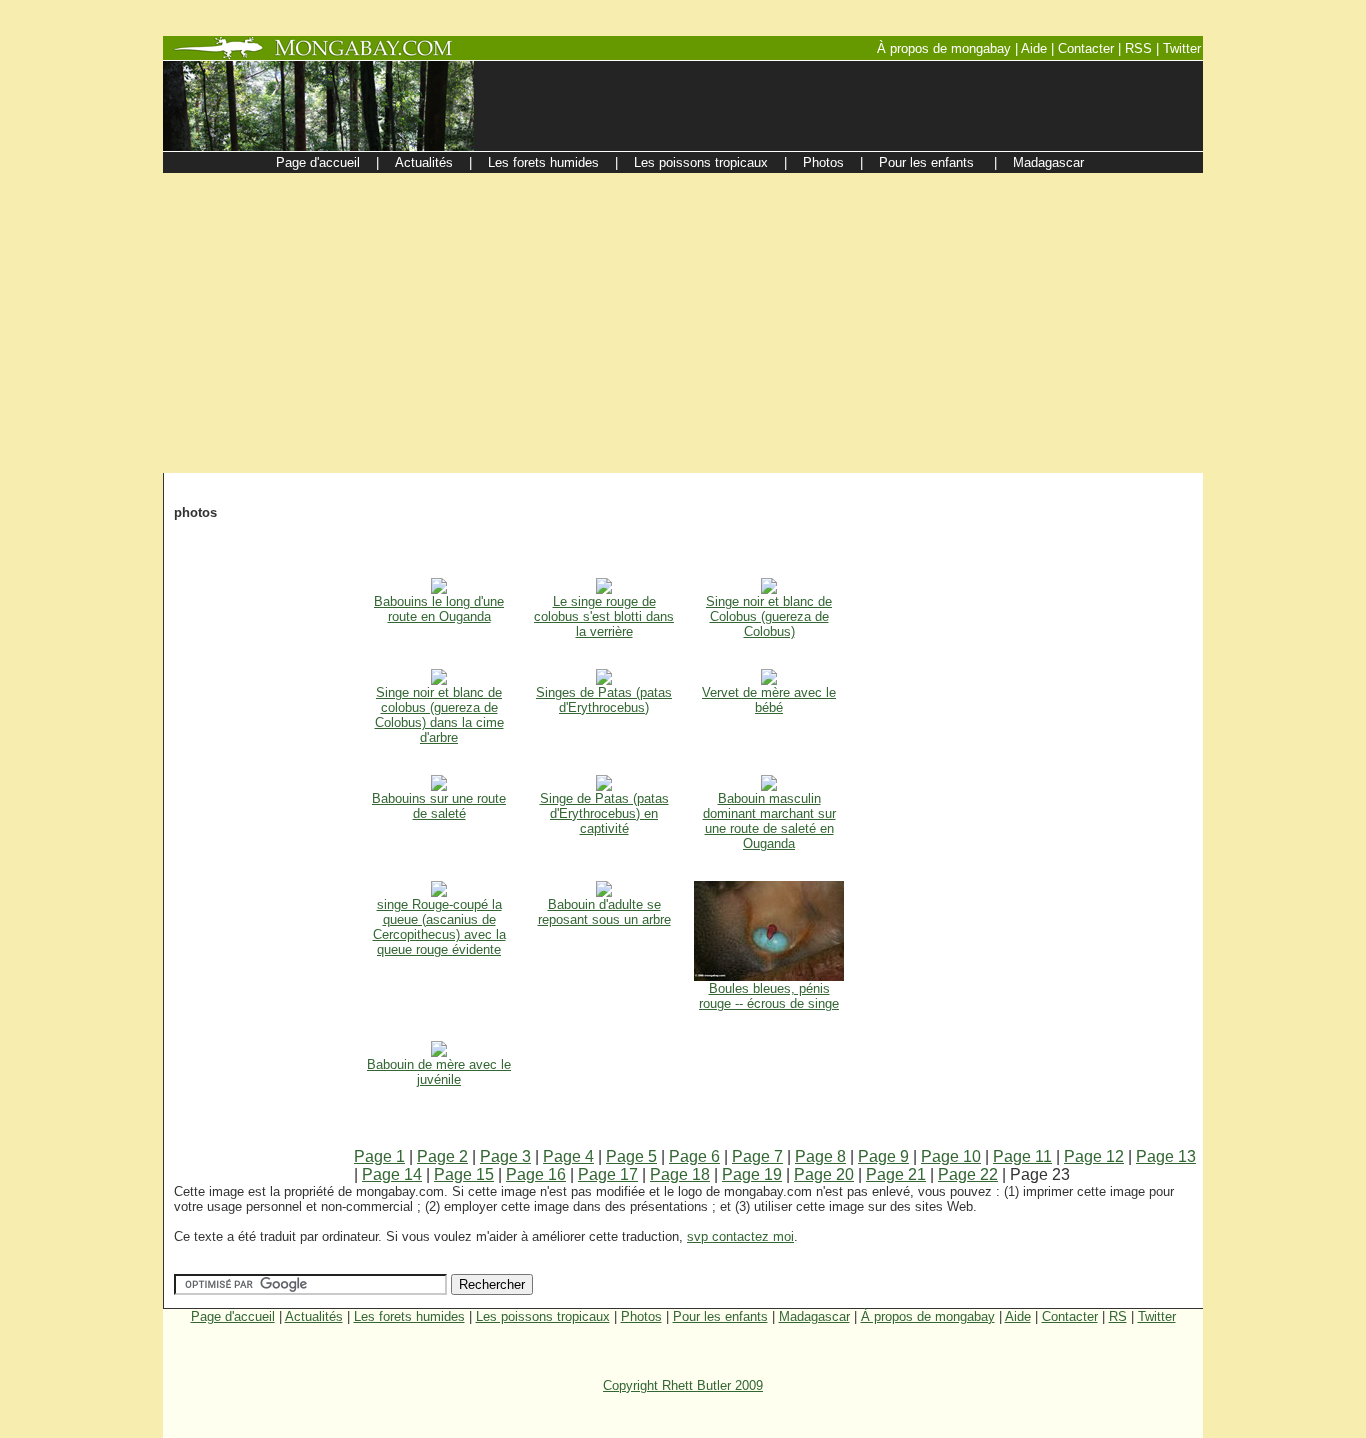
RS (1118, 1316)
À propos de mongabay (928, 1316)
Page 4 (568, 1156)
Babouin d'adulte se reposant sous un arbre (604, 912)
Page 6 (694, 1156)
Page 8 (820, 1156)
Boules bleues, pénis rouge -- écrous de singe (769, 996)
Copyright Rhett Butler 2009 (683, 1385)
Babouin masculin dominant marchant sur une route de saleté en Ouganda (769, 821)
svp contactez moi (740, 1236)
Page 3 (505, 1156)
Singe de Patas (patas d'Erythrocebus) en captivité (604, 813)
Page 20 (824, 1174)
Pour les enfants (720, 1316)
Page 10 (951, 1156)
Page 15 (464, 1174)
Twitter (1157, 1316)
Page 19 (752, 1174)
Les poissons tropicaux (543, 1316)
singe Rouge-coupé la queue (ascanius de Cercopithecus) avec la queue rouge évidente (439, 927)
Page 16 (536, 1174)
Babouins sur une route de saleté (439, 806)
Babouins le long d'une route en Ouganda (439, 609)
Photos (641, 1316)
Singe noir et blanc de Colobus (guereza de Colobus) (769, 616)
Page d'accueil (233, 1316)
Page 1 (379, 1156)
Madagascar (814, 1316)
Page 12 (1094, 1156)
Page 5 (631, 1156)
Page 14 (392, 1174)
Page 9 (883, 1156)
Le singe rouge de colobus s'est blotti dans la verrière (604, 616)
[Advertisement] (683, 323)
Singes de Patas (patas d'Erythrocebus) (604, 700)
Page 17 (608, 1174)
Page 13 (1166, 1156)
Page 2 (442, 1156)
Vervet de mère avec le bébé (769, 700)
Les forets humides (409, 1316)
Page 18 (680, 1174)
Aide (1018, 1316)
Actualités (314, 1316)
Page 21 (896, 1174)
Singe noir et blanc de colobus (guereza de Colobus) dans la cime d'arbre (439, 715)
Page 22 (968, 1174)
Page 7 (757, 1156)
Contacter (1070, 1316)
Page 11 (1022, 1156)
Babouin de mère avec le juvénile (439, 1072)
